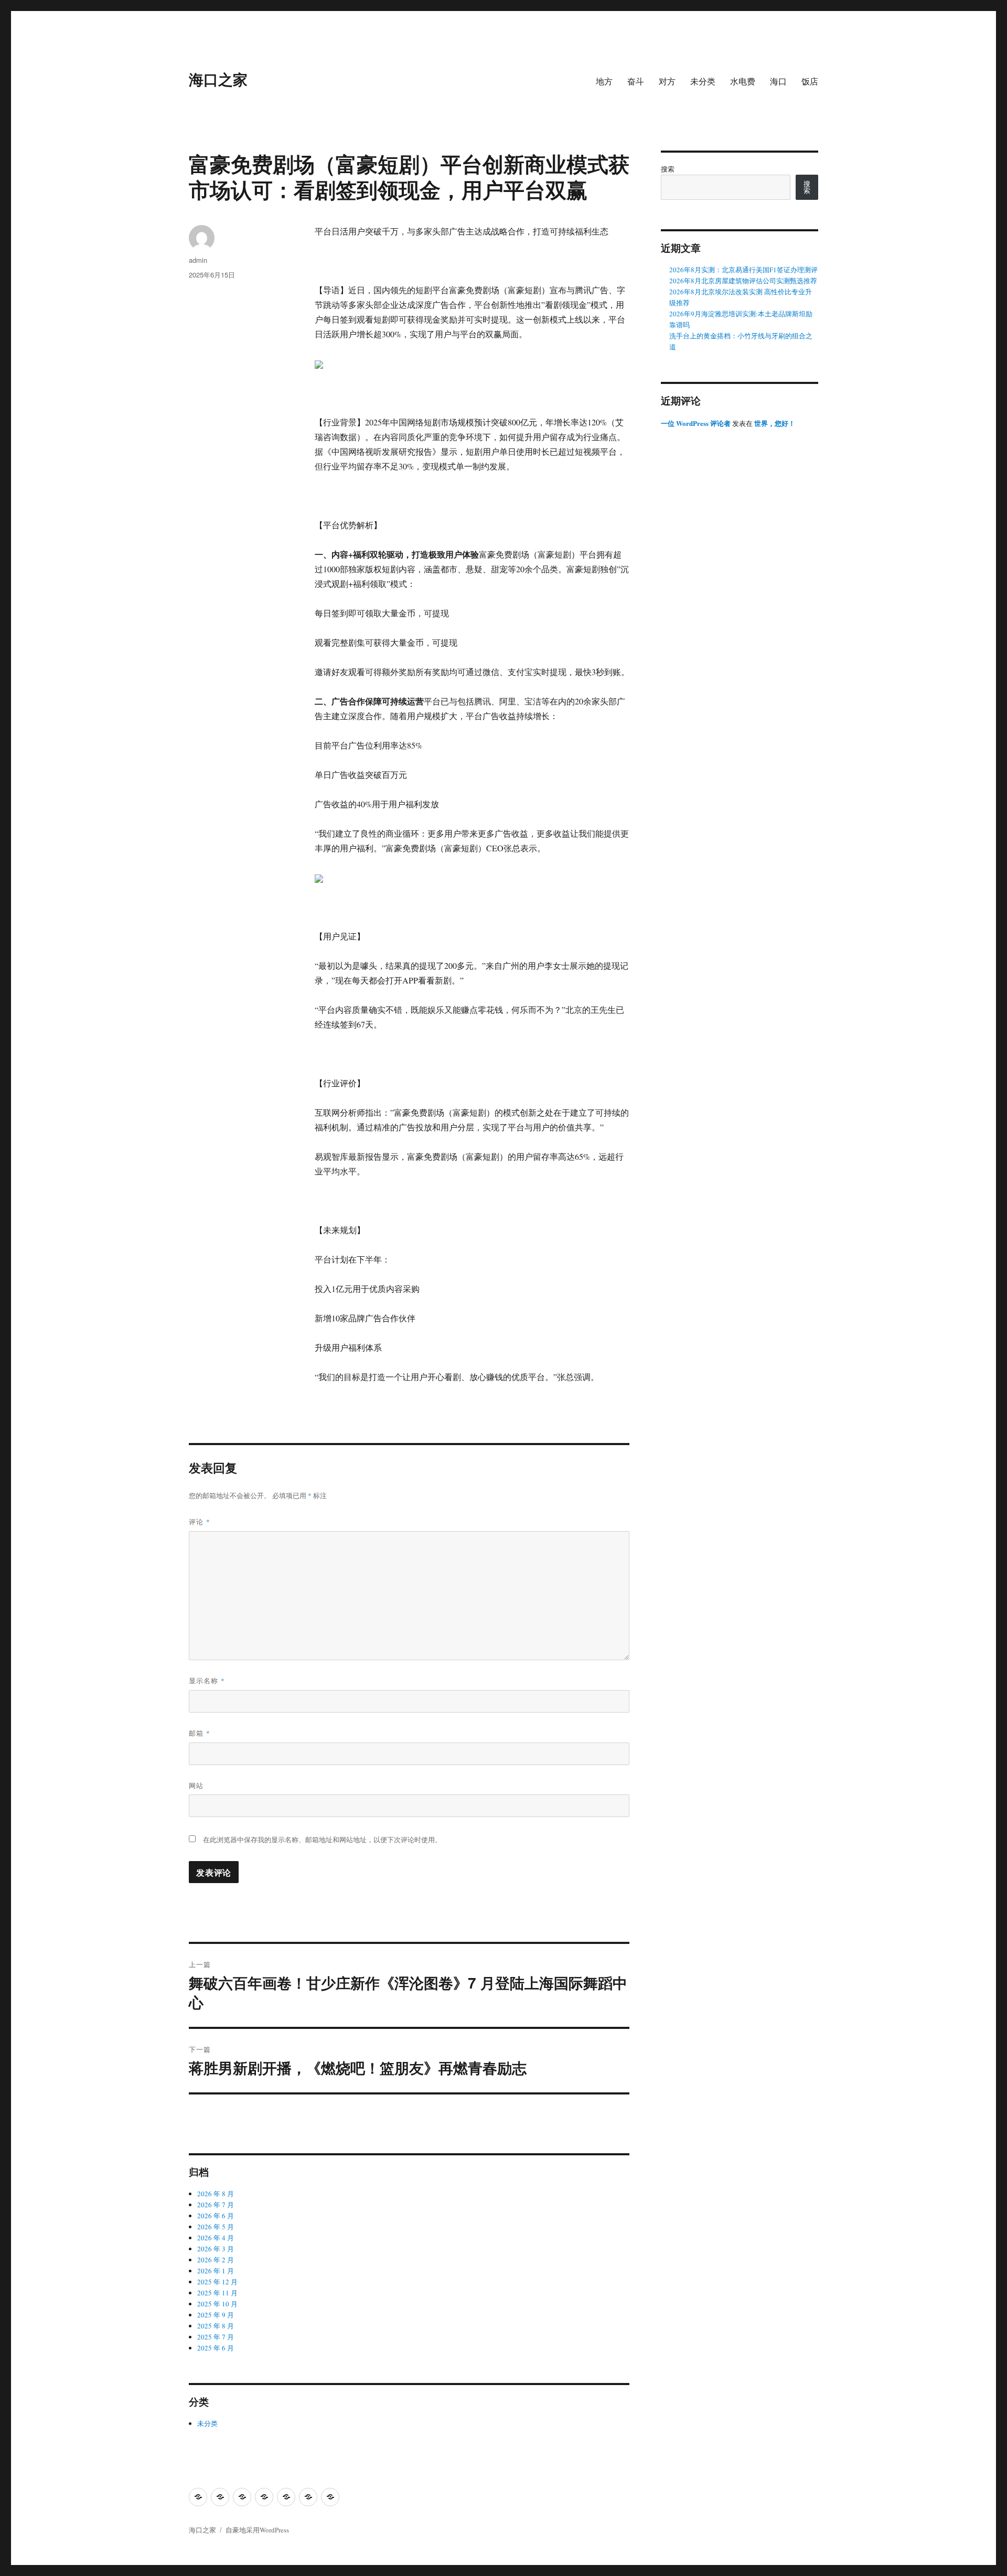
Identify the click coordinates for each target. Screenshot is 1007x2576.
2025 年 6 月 (216, 2348)
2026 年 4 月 (216, 2238)
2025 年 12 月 (217, 2282)
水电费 (743, 81)
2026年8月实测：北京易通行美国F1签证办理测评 (743, 270)
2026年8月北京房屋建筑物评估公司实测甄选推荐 (743, 281)
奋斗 (636, 81)
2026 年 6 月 (216, 2216)
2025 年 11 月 (217, 2293)
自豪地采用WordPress (257, 2530)
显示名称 (207, 1680)
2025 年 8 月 (216, 2326)
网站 (196, 1785)
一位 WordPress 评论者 (696, 423)
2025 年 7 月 (216, 2337)
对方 (667, 81)
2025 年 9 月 (216, 2315)
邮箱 (200, 1733)
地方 (604, 81)
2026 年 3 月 (216, 2249)
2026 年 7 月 (216, 2205)
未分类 (703, 81)
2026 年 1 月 (216, 2271)
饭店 (810, 81)
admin (198, 260)
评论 (200, 1521)
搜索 (668, 169)
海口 (778, 81)
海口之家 (218, 79)
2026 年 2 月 (216, 2260)
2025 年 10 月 (217, 2304)
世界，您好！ (775, 423)
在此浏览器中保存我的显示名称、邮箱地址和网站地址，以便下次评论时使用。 (322, 1840)
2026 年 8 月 (216, 2194)
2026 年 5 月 (216, 2227)
